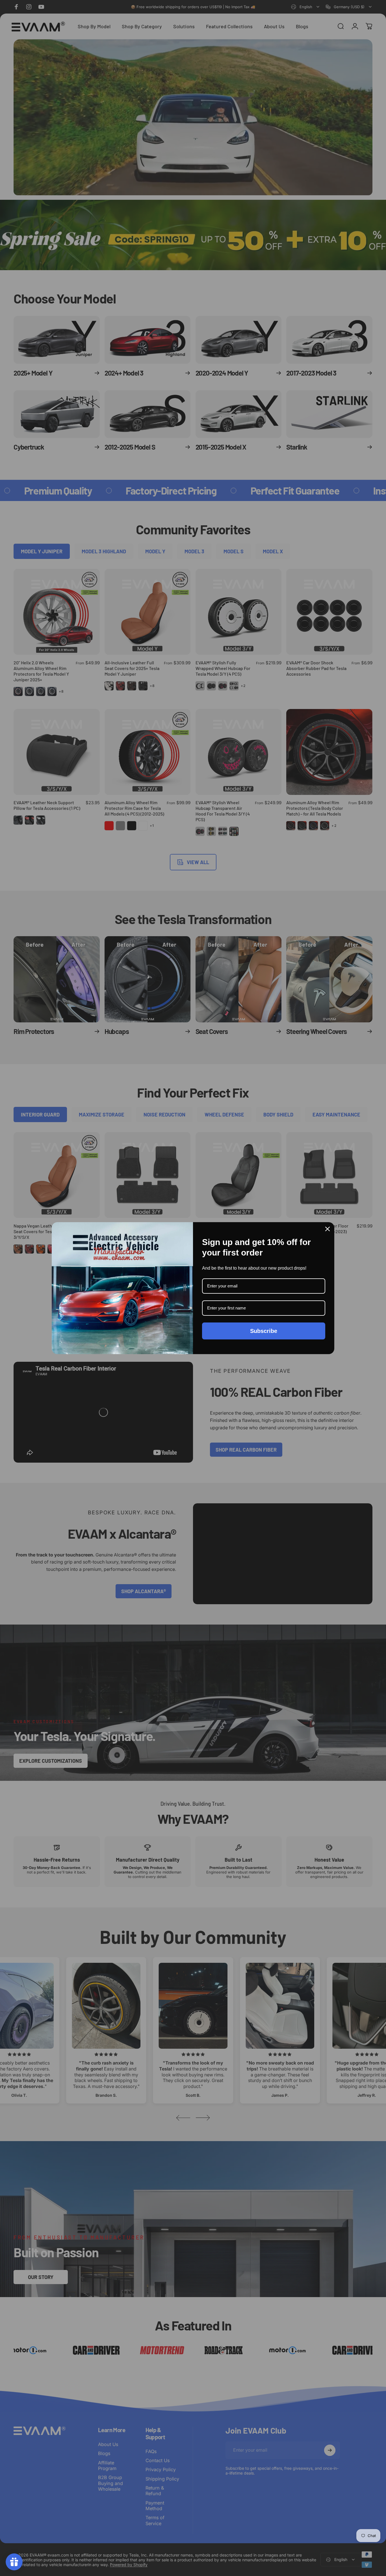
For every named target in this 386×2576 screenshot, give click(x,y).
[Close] (328, 1229)
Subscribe (264, 1331)
